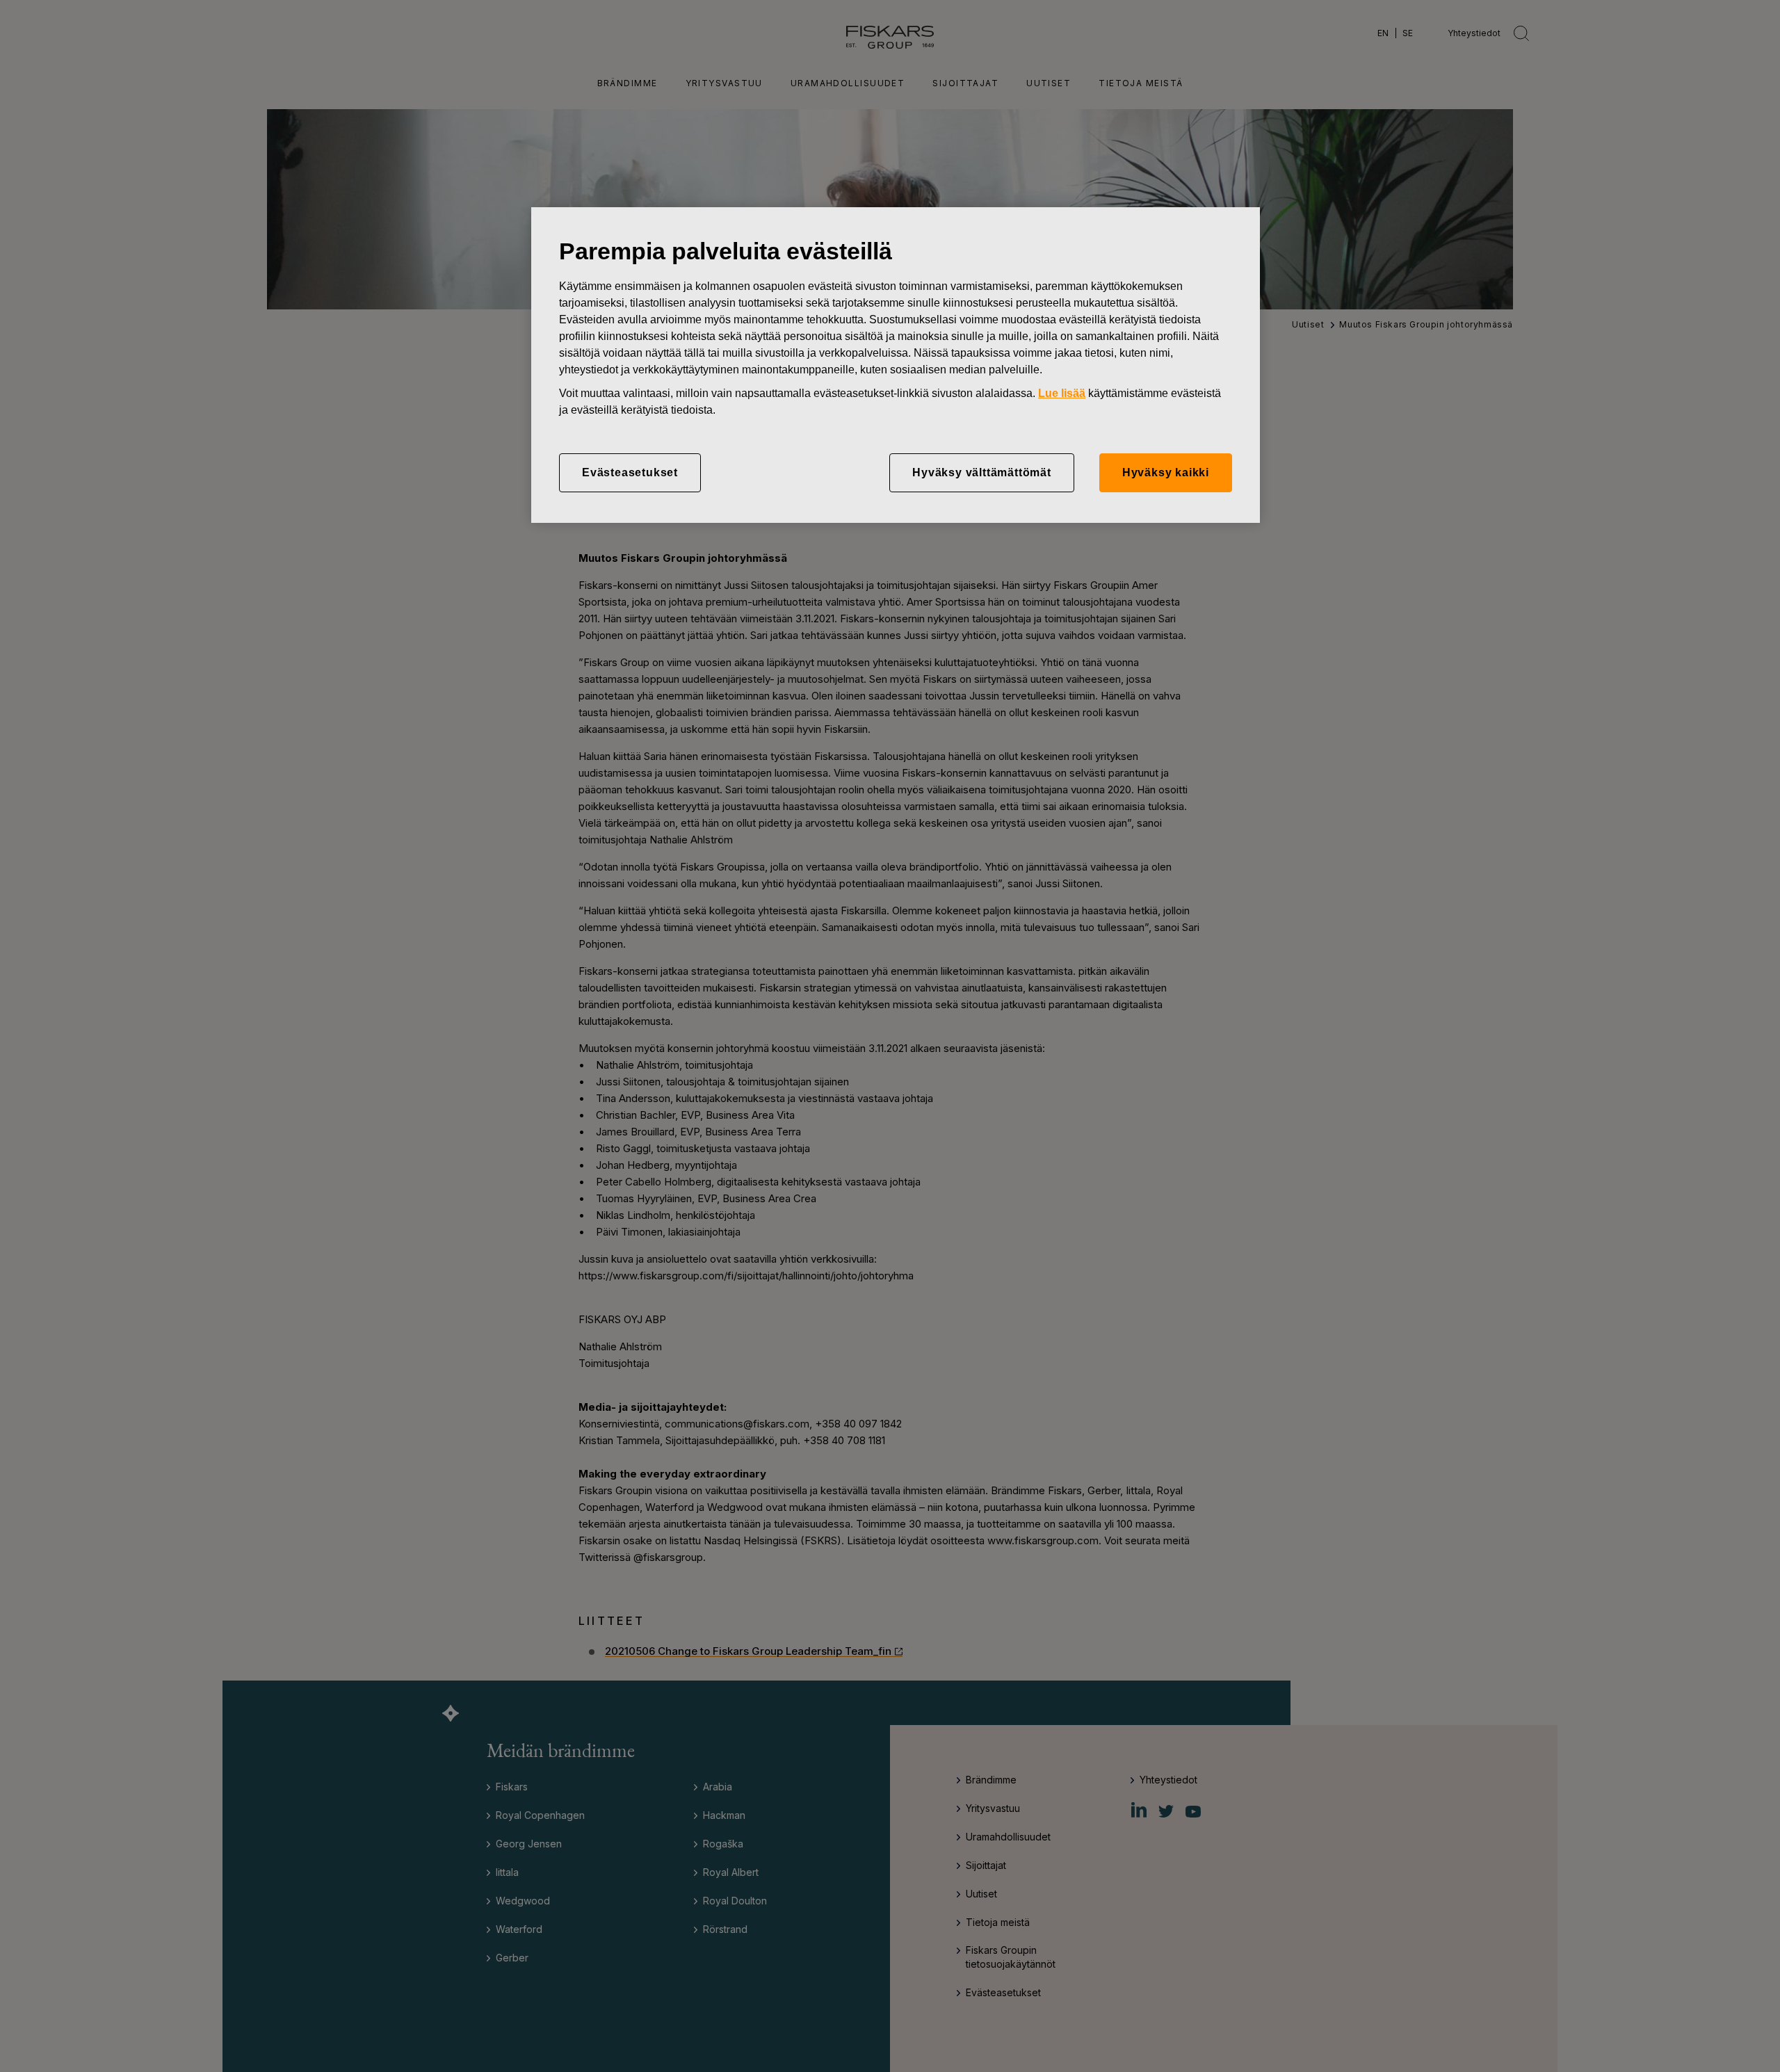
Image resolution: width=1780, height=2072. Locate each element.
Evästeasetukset (630, 472)
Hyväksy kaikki (1166, 472)
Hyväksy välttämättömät (982, 472)
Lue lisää (1062, 393)
